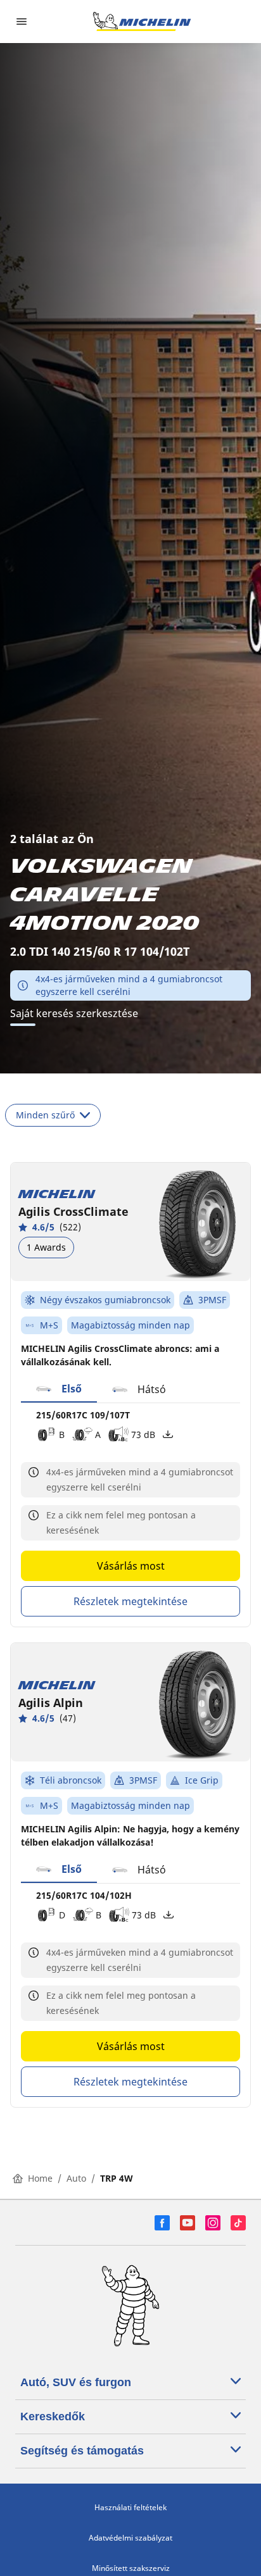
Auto (76, 2178)
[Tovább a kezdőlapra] (142, 22)
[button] (59, 1389)
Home (40, 2178)
